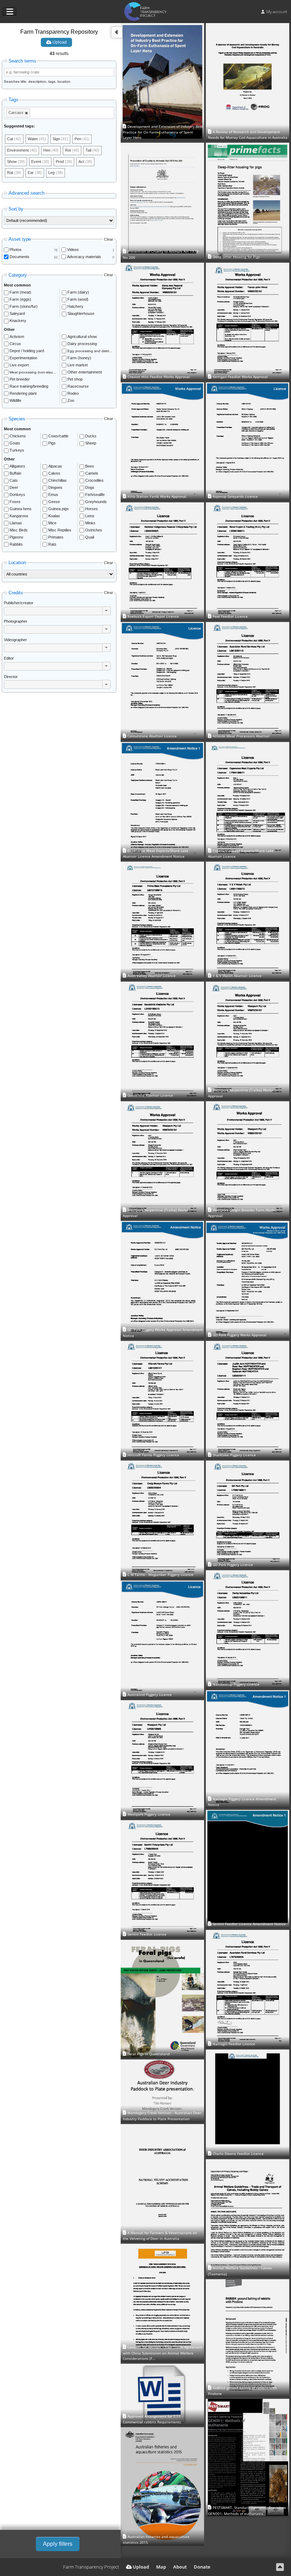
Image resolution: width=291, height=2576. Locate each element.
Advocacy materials (84, 257)
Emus (53, 495)
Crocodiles (94, 480)
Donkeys (17, 495)
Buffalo (15, 473)
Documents (20, 257)
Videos (73, 250)
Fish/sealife (95, 495)
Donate (202, 2567)
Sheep (91, 443)
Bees (90, 466)
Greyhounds (96, 502)
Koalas (54, 516)
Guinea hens (21, 509)
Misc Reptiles (60, 530)
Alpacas (55, 466)
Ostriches (94, 530)
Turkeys (17, 450)
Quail (90, 537)
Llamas (16, 523)
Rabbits (16, 544)
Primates (56, 537)
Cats (14, 480)
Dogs (90, 487)
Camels (92, 473)
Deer (14, 487)
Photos (16, 250)
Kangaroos (19, 516)
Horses (92, 509)
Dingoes (55, 487)
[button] (106, 611)
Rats (52, 544)
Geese (54, 502)
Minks (90, 523)
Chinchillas (57, 480)
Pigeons (17, 537)
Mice (52, 523)
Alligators (17, 466)
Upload (59, 42)
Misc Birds (19, 530)
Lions (90, 516)
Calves (54, 473)
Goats (15, 443)
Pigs (52, 443)
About (180, 2567)
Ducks (91, 436)
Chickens (18, 436)
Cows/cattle (58, 436)
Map (161, 2567)
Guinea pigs (59, 509)
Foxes (15, 502)
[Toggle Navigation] (10, 12)
